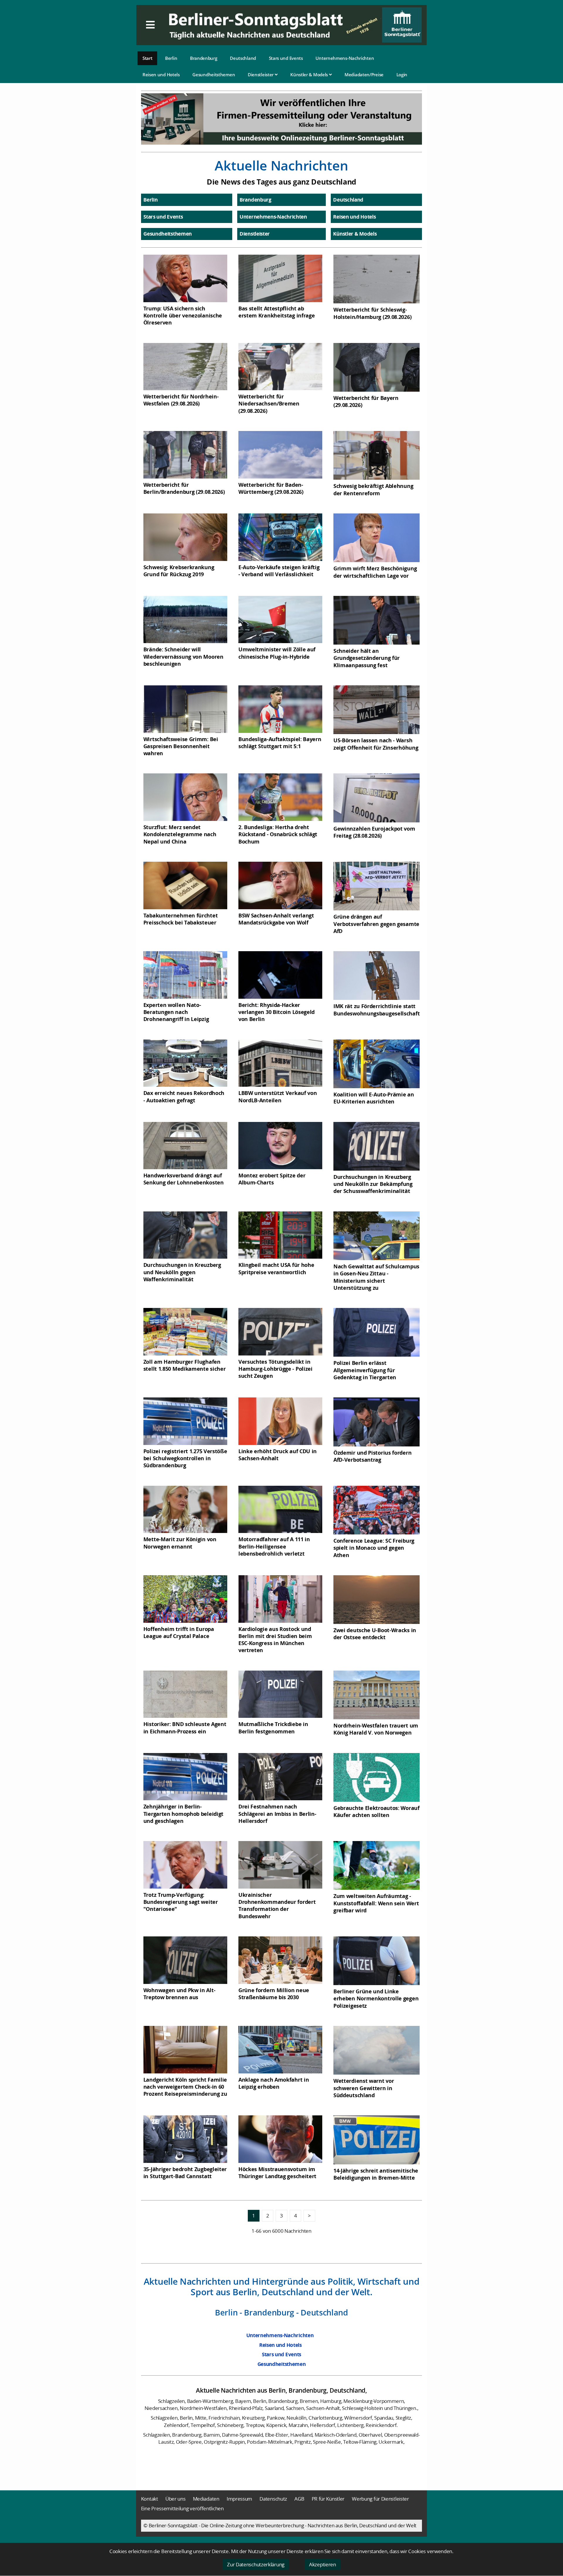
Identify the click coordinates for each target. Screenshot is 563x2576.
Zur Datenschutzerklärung (256, 2564)
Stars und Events (286, 58)
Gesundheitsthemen (214, 75)
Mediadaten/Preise (364, 75)
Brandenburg (204, 58)
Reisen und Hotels (161, 75)
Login (402, 75)
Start (147, 58)
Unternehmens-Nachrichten (345, 58)
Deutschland (243, 58)
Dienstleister (261, 75)
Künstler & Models (310, 75)
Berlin (171, 58)
